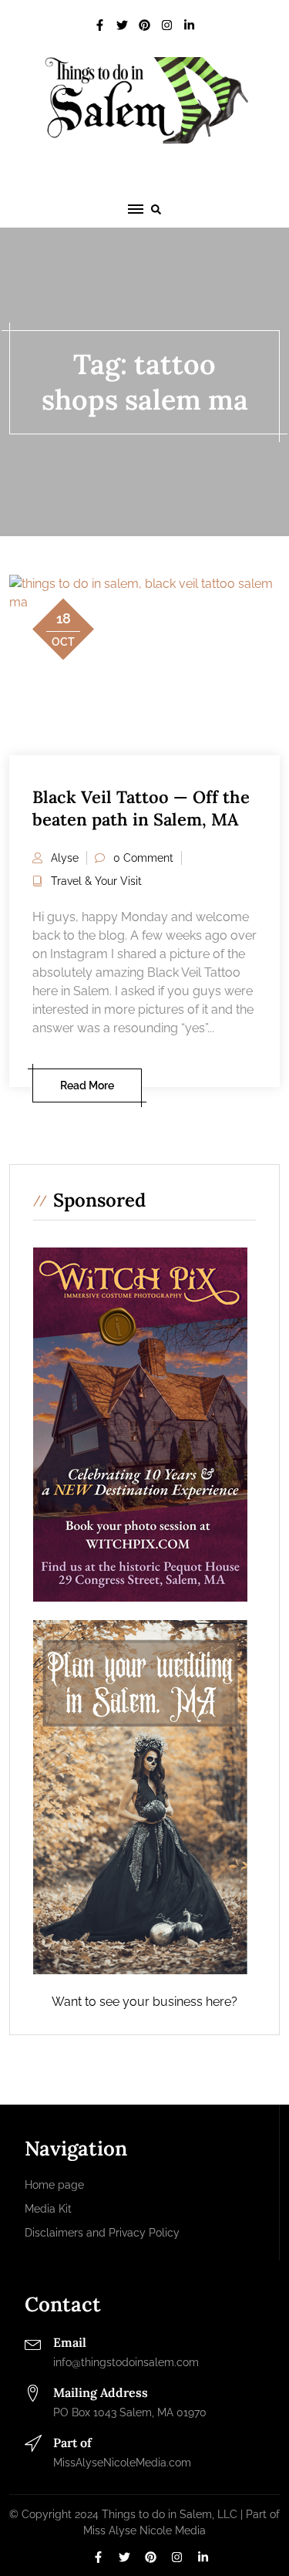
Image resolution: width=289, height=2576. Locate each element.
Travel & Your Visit (96, 881)
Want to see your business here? (144, 2002)
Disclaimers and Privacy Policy (102, 2233)
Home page (54, 2185)
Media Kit (48, 2209)
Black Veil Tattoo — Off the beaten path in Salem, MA (141, 808)
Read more (87, 1085)
